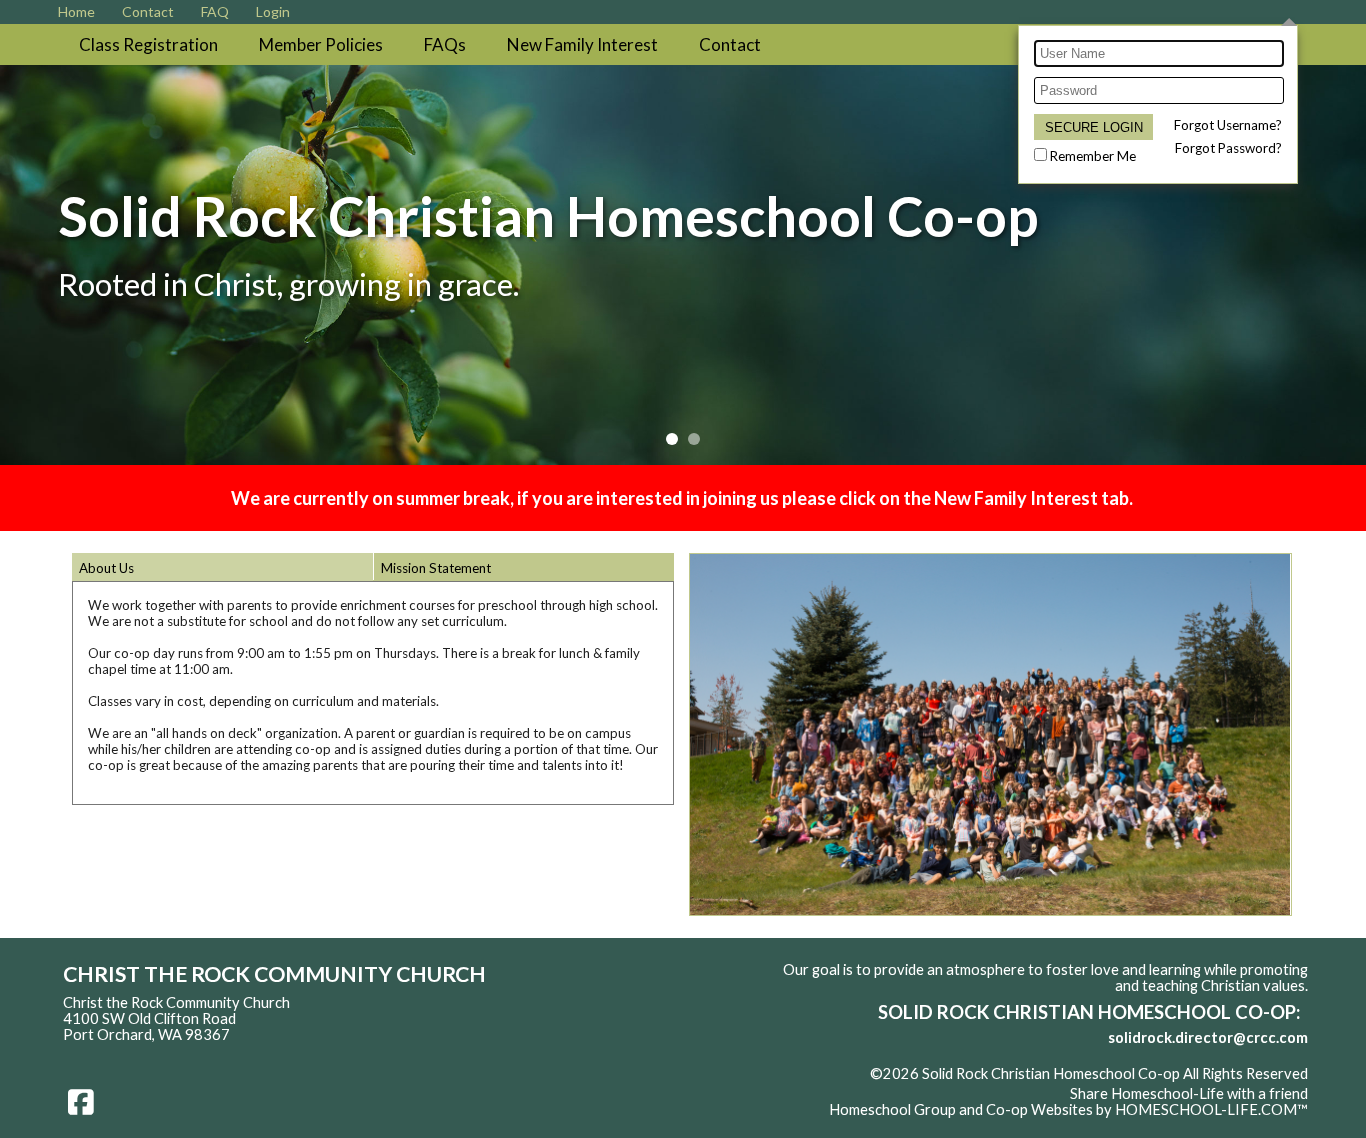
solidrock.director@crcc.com (1208, 1037)
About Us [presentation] (106, 568)
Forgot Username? (1228, 125)
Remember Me (1093, 156)
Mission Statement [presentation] (436, 568)
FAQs (445, 44)
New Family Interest (582, 44)
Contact (730, 44)
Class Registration (148, 44)
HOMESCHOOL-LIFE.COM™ (1211, 1109)
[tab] (222, 567)
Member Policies (321, 44)
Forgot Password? (1228, 148)
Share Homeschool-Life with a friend (1189, 1093)
